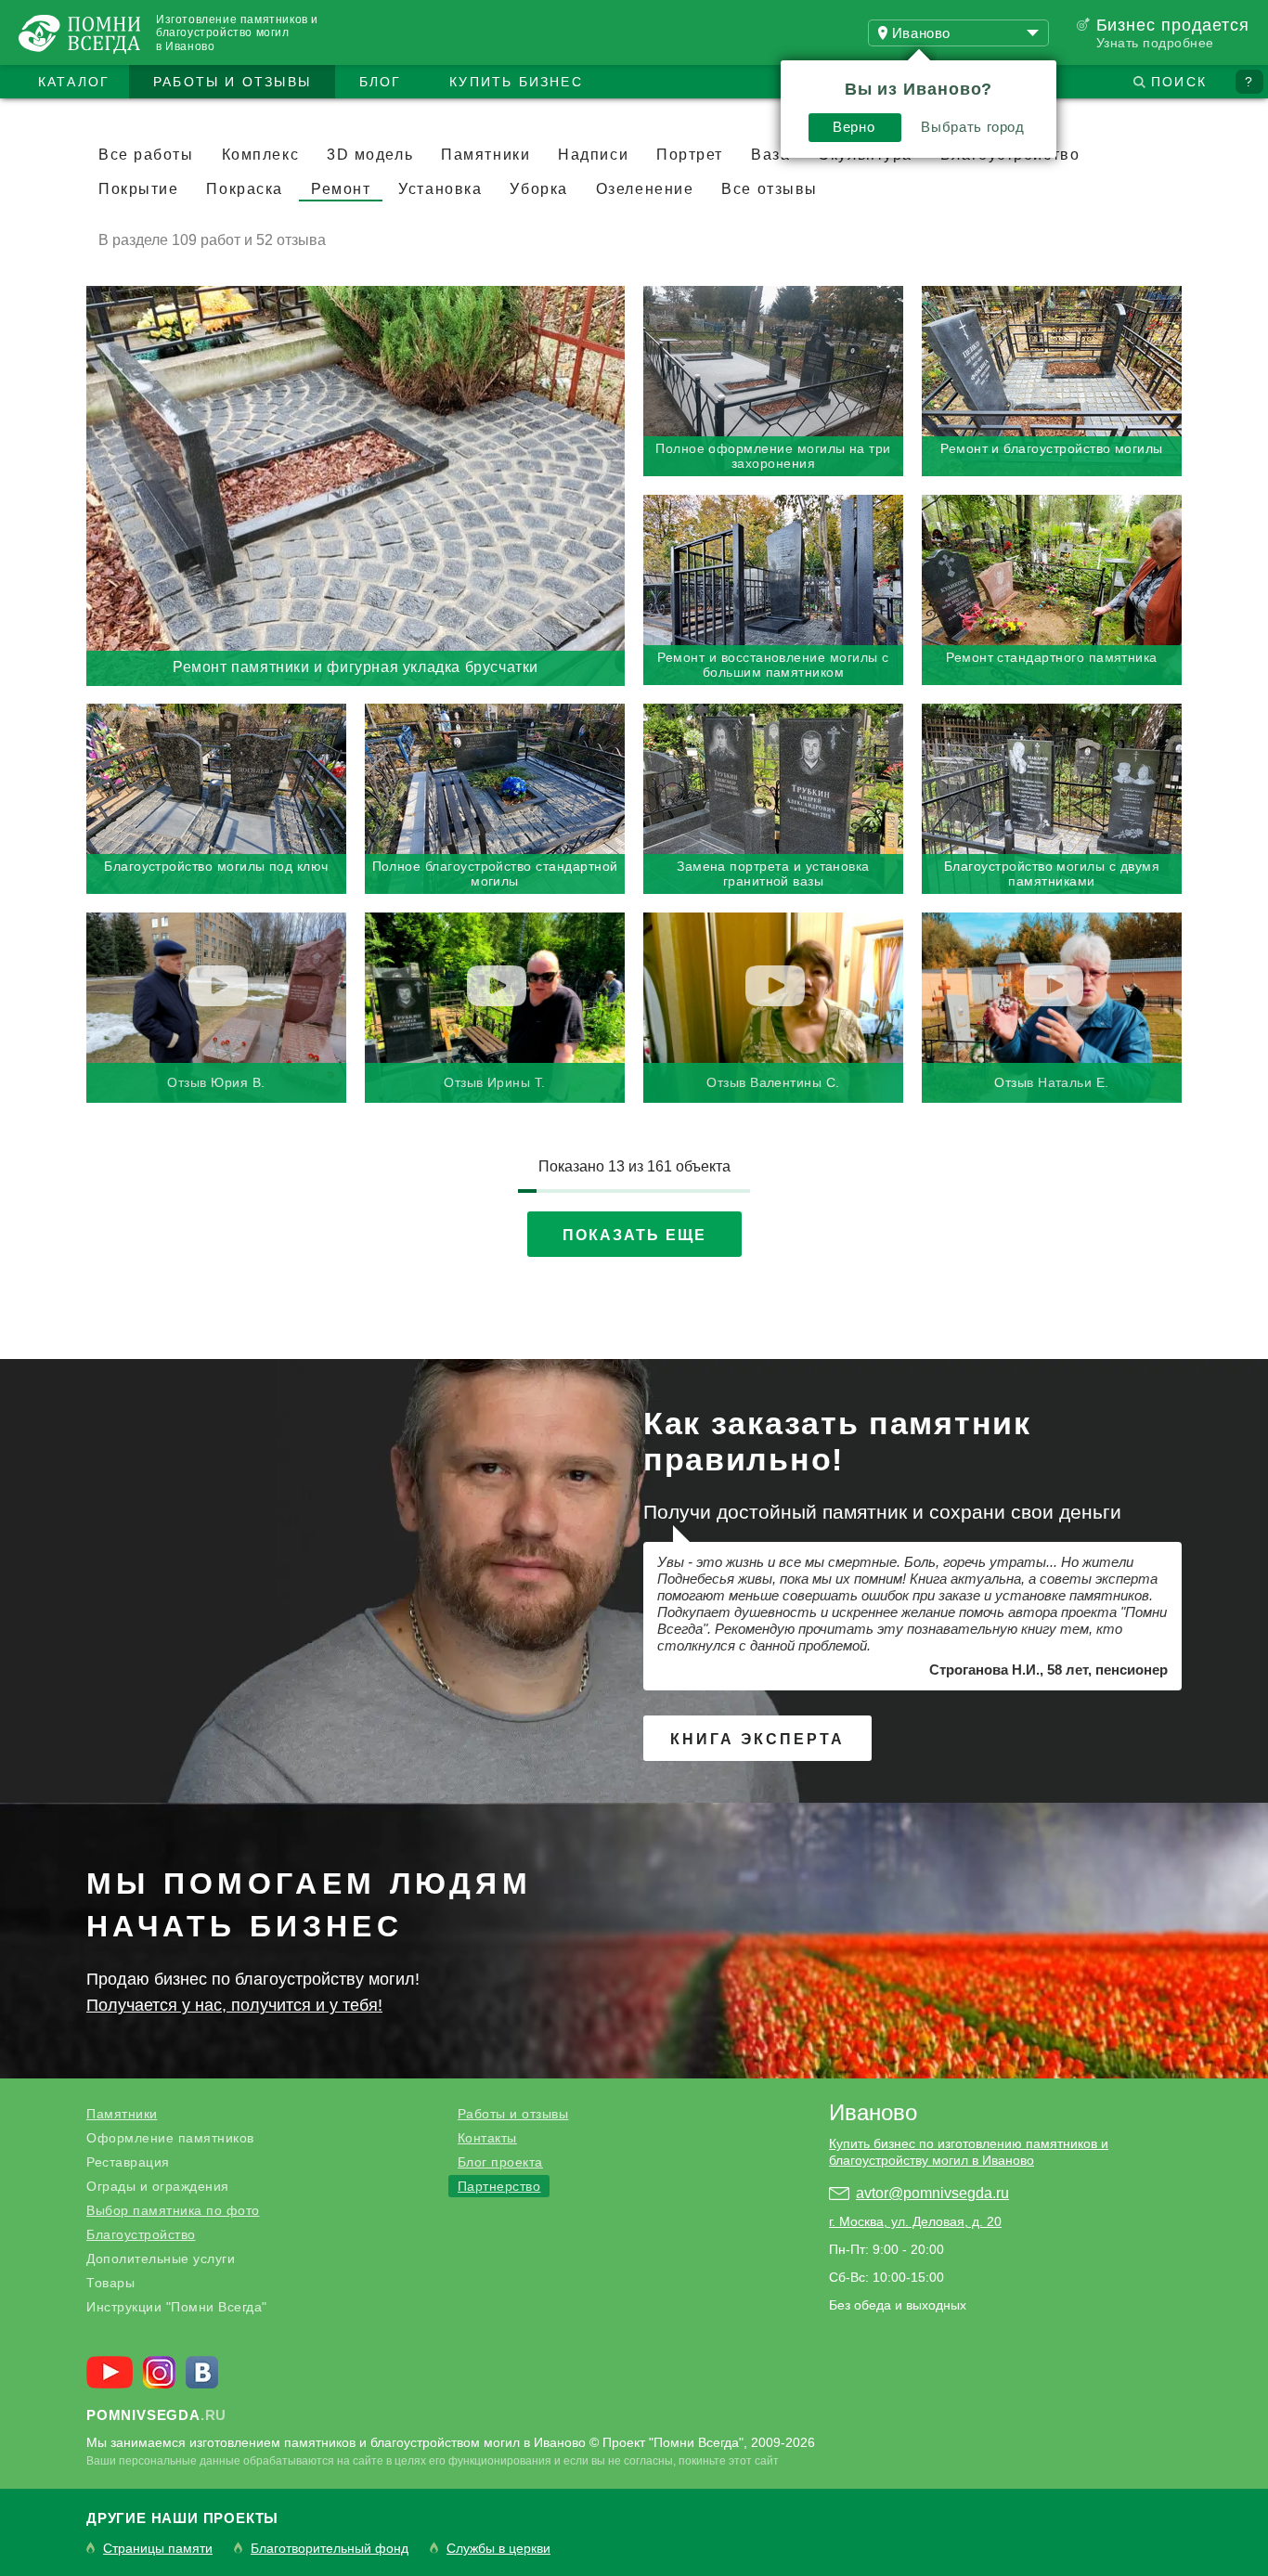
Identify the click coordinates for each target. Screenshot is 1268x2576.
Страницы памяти (158, 2549)
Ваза (770, 155)
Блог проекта (500, 2162)
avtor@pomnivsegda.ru (932, 2193)
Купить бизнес (516, 82)
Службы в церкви (498, 2549)
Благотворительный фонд (330, 2549)
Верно (854, 127)
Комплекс (260, 155)
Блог (381, 82)
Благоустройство (141, 2234)
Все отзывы (770, 189)
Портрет (690, 155)
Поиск (1179, 82)
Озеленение (645, 189)
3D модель (370, 155)
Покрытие (138, 189)
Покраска (244, 189)
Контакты (487, 2138)
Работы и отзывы (232, 82)
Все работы (146, 155)
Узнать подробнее (1155, 43)
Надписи (593, 155)
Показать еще (634, 1235)
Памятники (485, 155)
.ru (156, 2415)
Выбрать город (972, 127)
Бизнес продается (1173, 25)
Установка (440, 189)
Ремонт (341, 189)
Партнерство (499, 2186)
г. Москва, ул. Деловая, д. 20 (915, 2221)
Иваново (873, 2112)
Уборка (538, 189)
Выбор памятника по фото (173, 2210)
